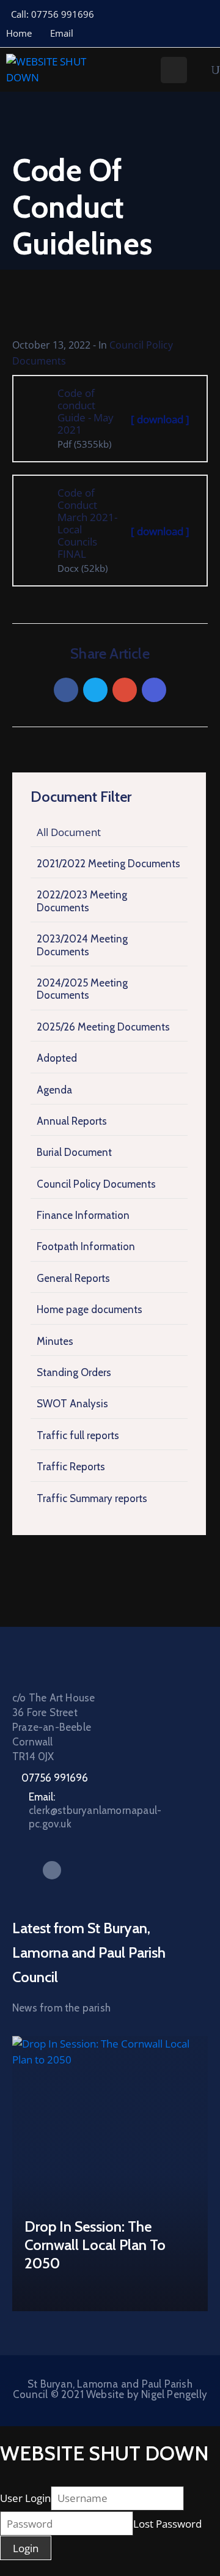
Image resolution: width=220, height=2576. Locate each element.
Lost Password (167, 2524)
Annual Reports (72, 1121)
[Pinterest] (125, 690)
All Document (69, 832)
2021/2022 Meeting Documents (108, 864)
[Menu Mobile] (174, 70)
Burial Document (74, 1152)
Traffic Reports (71, 1467)
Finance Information (83, 1215)
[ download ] (160, 419)
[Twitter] (95, 690)
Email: (95, 1810)
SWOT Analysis (72, 1404)
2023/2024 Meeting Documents (82, 945)
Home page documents (90, 1309)
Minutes (55, 1341)
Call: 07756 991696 (53, 14)
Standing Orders (74, 1372)
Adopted (57, 1058)
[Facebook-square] (52, 1870)
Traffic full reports (78, 1435)
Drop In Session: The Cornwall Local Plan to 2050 (95, 2245)
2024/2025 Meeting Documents (82, 989)
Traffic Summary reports (92, 1498)
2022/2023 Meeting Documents (82, 901)
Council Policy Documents (96, 1184)
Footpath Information (86, 1246)
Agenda (54, 1090)
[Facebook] (66, 690)
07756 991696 (55, 1778)
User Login (25, 2498)
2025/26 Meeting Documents (103, 1027)
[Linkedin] (154, 690)
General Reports (73, 1278)
